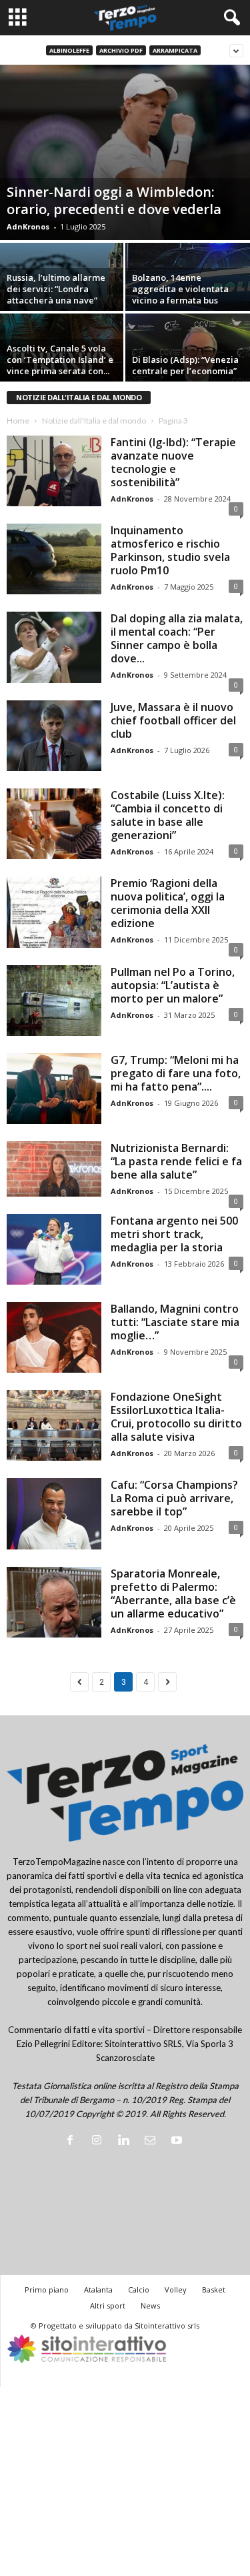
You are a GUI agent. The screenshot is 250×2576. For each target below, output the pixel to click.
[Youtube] (178, 2141)
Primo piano (47, 2290)
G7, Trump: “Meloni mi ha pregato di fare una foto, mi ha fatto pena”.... (176, 1073)
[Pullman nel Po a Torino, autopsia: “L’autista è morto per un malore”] (54, 1001)
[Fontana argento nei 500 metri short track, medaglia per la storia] (54, 1249)
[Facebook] (73, 2141)
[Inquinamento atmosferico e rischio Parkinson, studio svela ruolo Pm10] (54, 559)
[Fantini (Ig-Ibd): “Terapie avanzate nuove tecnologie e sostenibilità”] (54, 471)
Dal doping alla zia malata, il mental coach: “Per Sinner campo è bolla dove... (177, 638)
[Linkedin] (126, 2141)
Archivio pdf (121, 50)
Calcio (139, 2290)
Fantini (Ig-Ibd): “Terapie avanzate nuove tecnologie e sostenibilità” (173, 462)
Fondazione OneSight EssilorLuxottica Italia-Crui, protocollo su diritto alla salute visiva (176, 1417)
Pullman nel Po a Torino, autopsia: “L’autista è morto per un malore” (173, 985)
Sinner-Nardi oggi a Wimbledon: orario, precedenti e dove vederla (114, 200)
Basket (214, 2290)
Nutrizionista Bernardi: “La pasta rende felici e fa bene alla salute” (176, 1161)
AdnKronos (28, 226)
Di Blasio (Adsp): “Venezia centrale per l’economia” (185, 365)
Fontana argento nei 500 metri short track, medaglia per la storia (174, 1234)
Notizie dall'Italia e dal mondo (94, 421)
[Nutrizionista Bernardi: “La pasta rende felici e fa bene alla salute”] (54, 1169)
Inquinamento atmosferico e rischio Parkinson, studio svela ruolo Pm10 (170, 550)
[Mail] (153, 2141)
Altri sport (108, 2306)
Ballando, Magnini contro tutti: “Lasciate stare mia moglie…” (175, 1322)
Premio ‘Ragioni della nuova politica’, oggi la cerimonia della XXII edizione (168, 903)
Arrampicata (175, 50)
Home (18, 421)
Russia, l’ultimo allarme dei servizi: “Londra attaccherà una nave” (56, 289)
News (150, 2306)
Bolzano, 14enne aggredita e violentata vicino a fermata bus (180, 289)
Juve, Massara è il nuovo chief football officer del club (173, 720)
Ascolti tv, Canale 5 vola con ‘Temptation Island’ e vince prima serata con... (60, 360)
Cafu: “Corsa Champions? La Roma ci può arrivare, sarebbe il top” (174, 1498)
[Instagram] (99, 2141)
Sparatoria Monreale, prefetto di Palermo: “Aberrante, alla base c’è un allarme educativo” (173, 1593)
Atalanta (98, 2290)
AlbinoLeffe (69, 50)
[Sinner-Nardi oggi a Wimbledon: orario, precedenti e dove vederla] (125, 152)
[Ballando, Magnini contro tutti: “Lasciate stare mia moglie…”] (54, 1337)
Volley (176, 2290)
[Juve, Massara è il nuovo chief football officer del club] (54, 736)
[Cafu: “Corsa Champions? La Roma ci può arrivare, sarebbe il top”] (54, 1513)
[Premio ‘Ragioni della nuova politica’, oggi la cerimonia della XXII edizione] (54, 912)
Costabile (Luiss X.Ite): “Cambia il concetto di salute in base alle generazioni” (168, 815)
